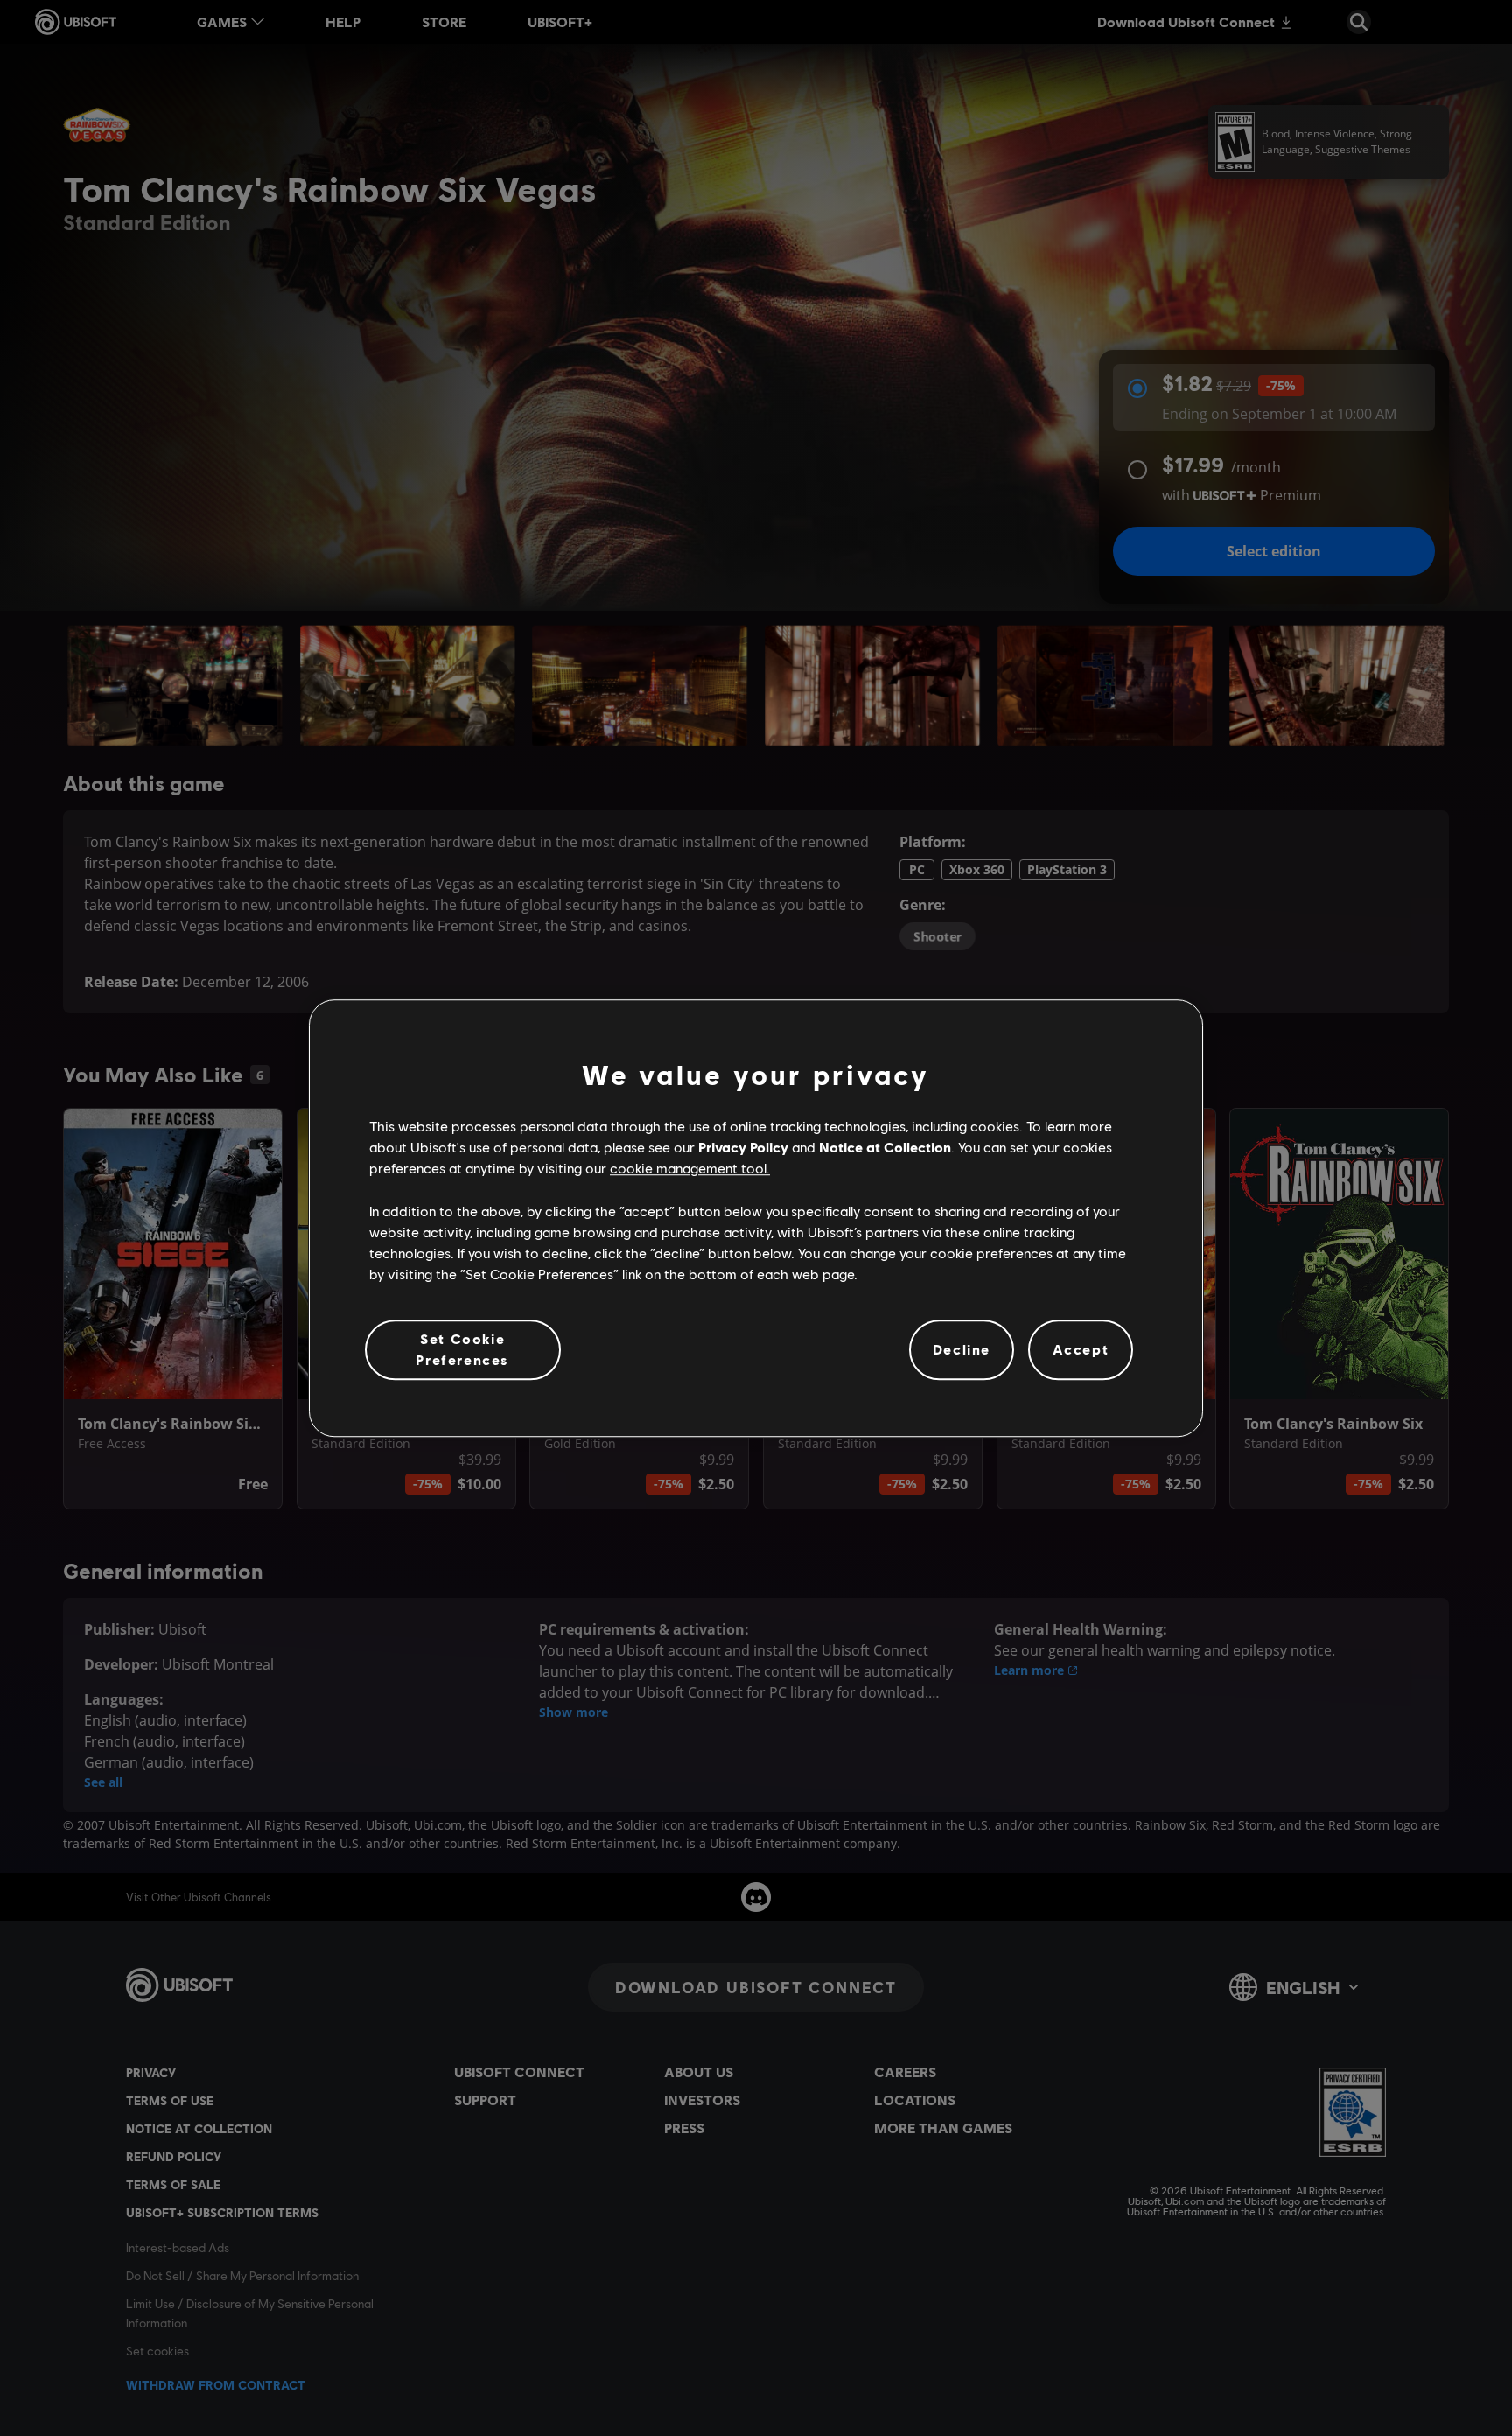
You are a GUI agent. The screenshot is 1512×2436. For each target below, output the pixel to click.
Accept (1081, 1350)
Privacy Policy (743, 1147)
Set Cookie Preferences (462, 1349)
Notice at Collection (885, 1147)
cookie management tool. (690, 1169)
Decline (962, 1350)
